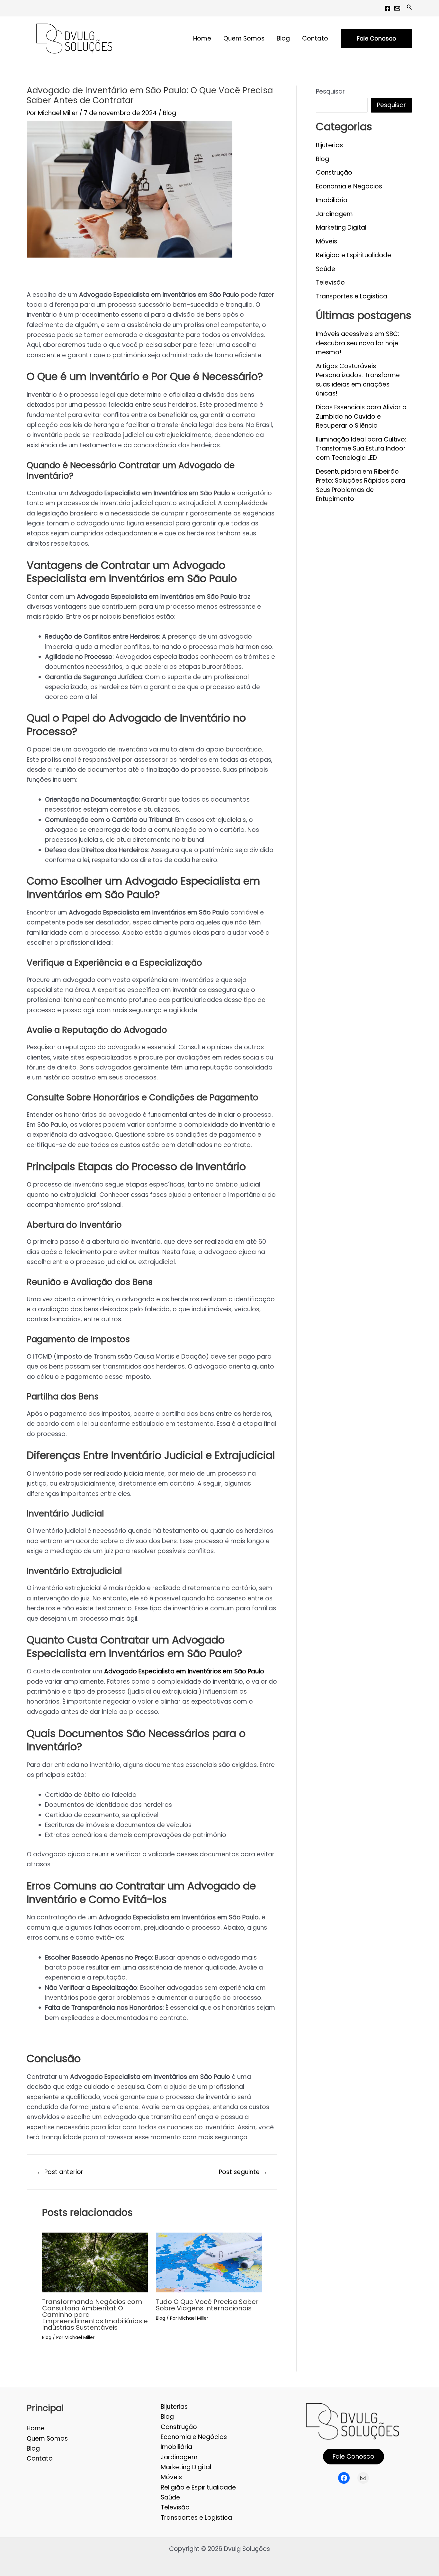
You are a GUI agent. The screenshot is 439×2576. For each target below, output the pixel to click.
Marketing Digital (341, 228)
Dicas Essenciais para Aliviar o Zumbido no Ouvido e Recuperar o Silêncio (361, 416)
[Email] (397, 8)
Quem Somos (47, 2439)
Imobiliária (332, 200)
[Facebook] (388, 8)
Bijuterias (329, 145)
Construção (334, 173)
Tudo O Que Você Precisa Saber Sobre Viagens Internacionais (207, 2305)
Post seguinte (243, 2172)
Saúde (326, 269)
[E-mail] (363, 2478)
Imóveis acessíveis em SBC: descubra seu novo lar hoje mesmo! (358, 343)
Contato (40, 2458)
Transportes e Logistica (352, 296)
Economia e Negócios (349, 186)
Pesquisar (330, 91)
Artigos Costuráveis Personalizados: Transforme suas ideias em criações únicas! (358, 380)
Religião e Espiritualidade (354, 255)
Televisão (330, 282)
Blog (170, 113)
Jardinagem (334, 214)
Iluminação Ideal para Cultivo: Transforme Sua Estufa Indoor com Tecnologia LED (361, 449)
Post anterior (60, 2172)
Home (36, 2428)
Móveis (327, 241)
